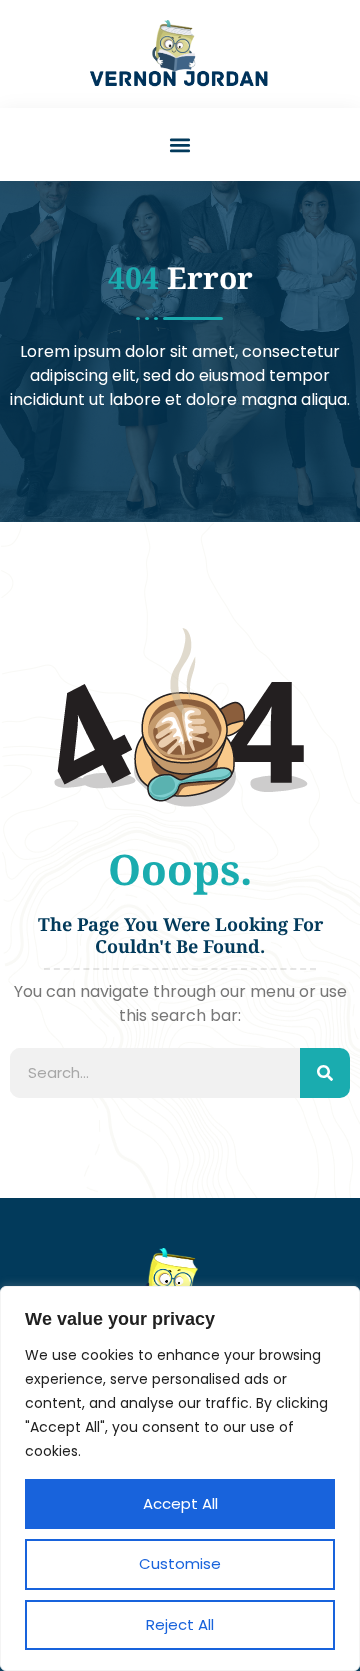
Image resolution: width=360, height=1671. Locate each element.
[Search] (325, 1073)
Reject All (180, 1624)
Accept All (180, 1503)
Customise (180, 1563)
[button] (180, 144)
